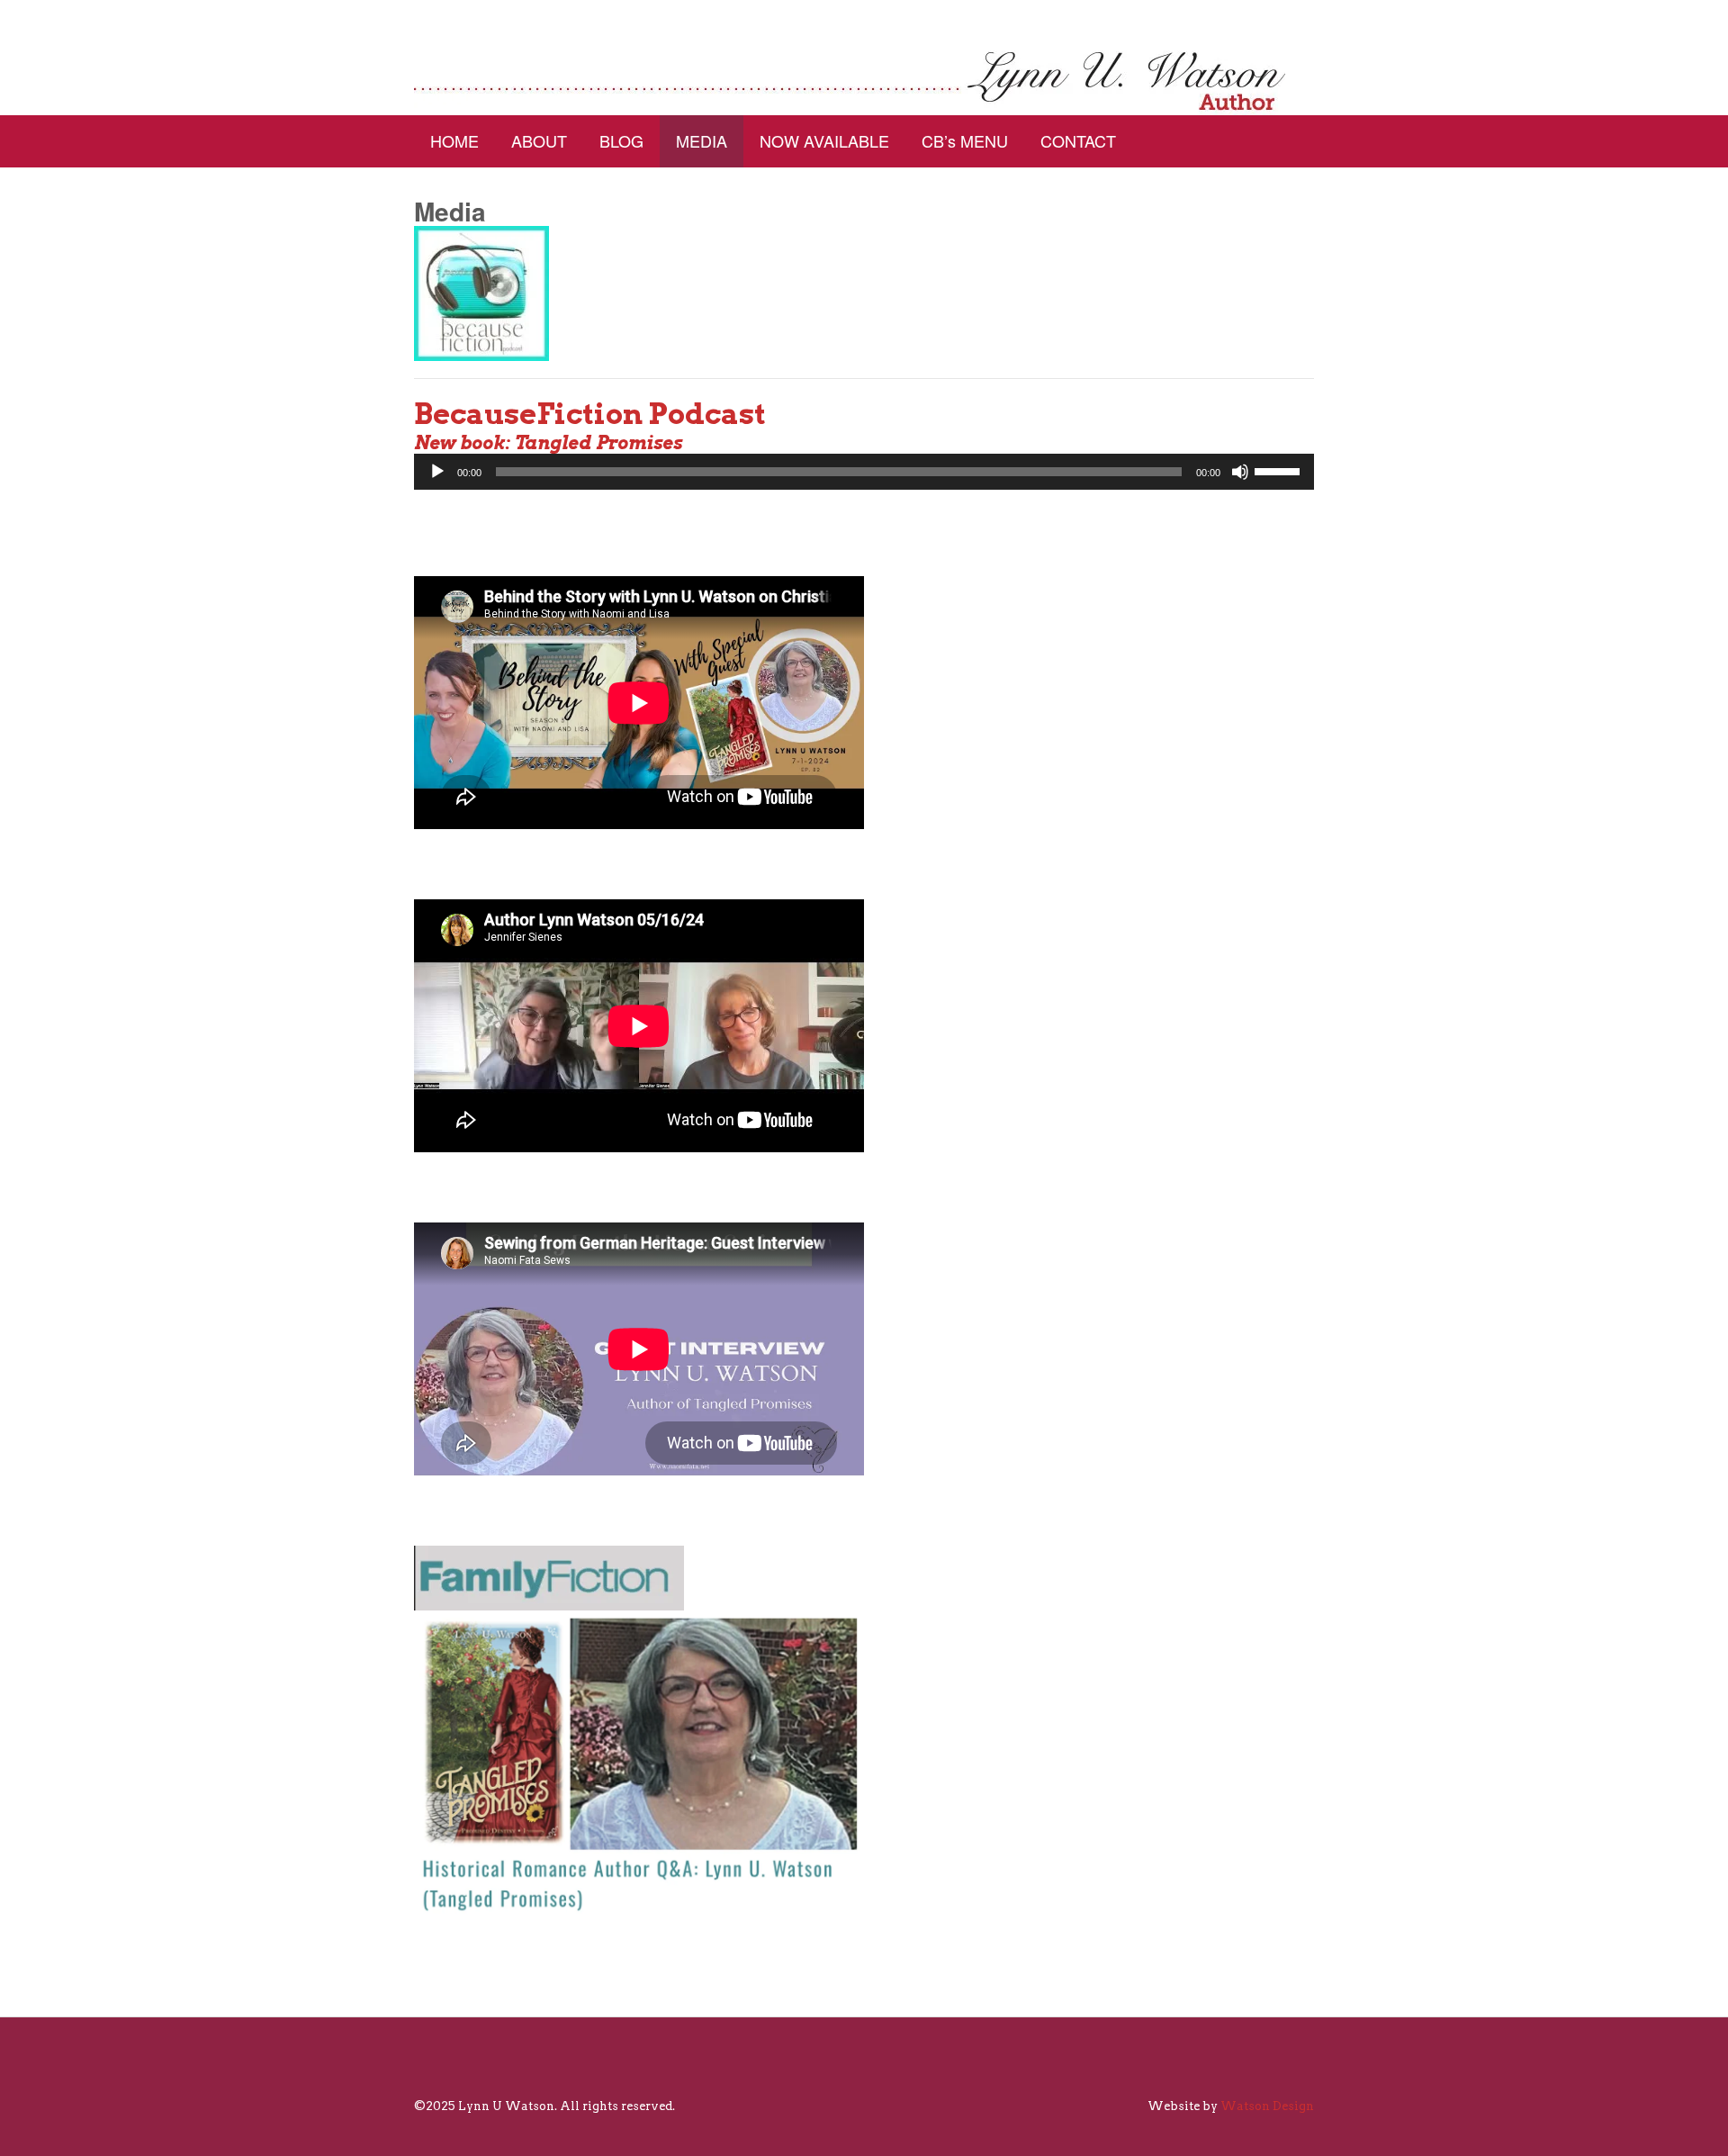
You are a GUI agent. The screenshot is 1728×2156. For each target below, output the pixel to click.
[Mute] (1240, 472)
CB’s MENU (965, 140)
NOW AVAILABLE (824, 140)
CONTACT (1078, 140)
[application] (864, 472)
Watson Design (1267, 2106)
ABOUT (539, 140)
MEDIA (702, 140)
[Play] (437, 472)
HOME (454, 140)
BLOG (621, 140)
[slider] (1280, 470)
